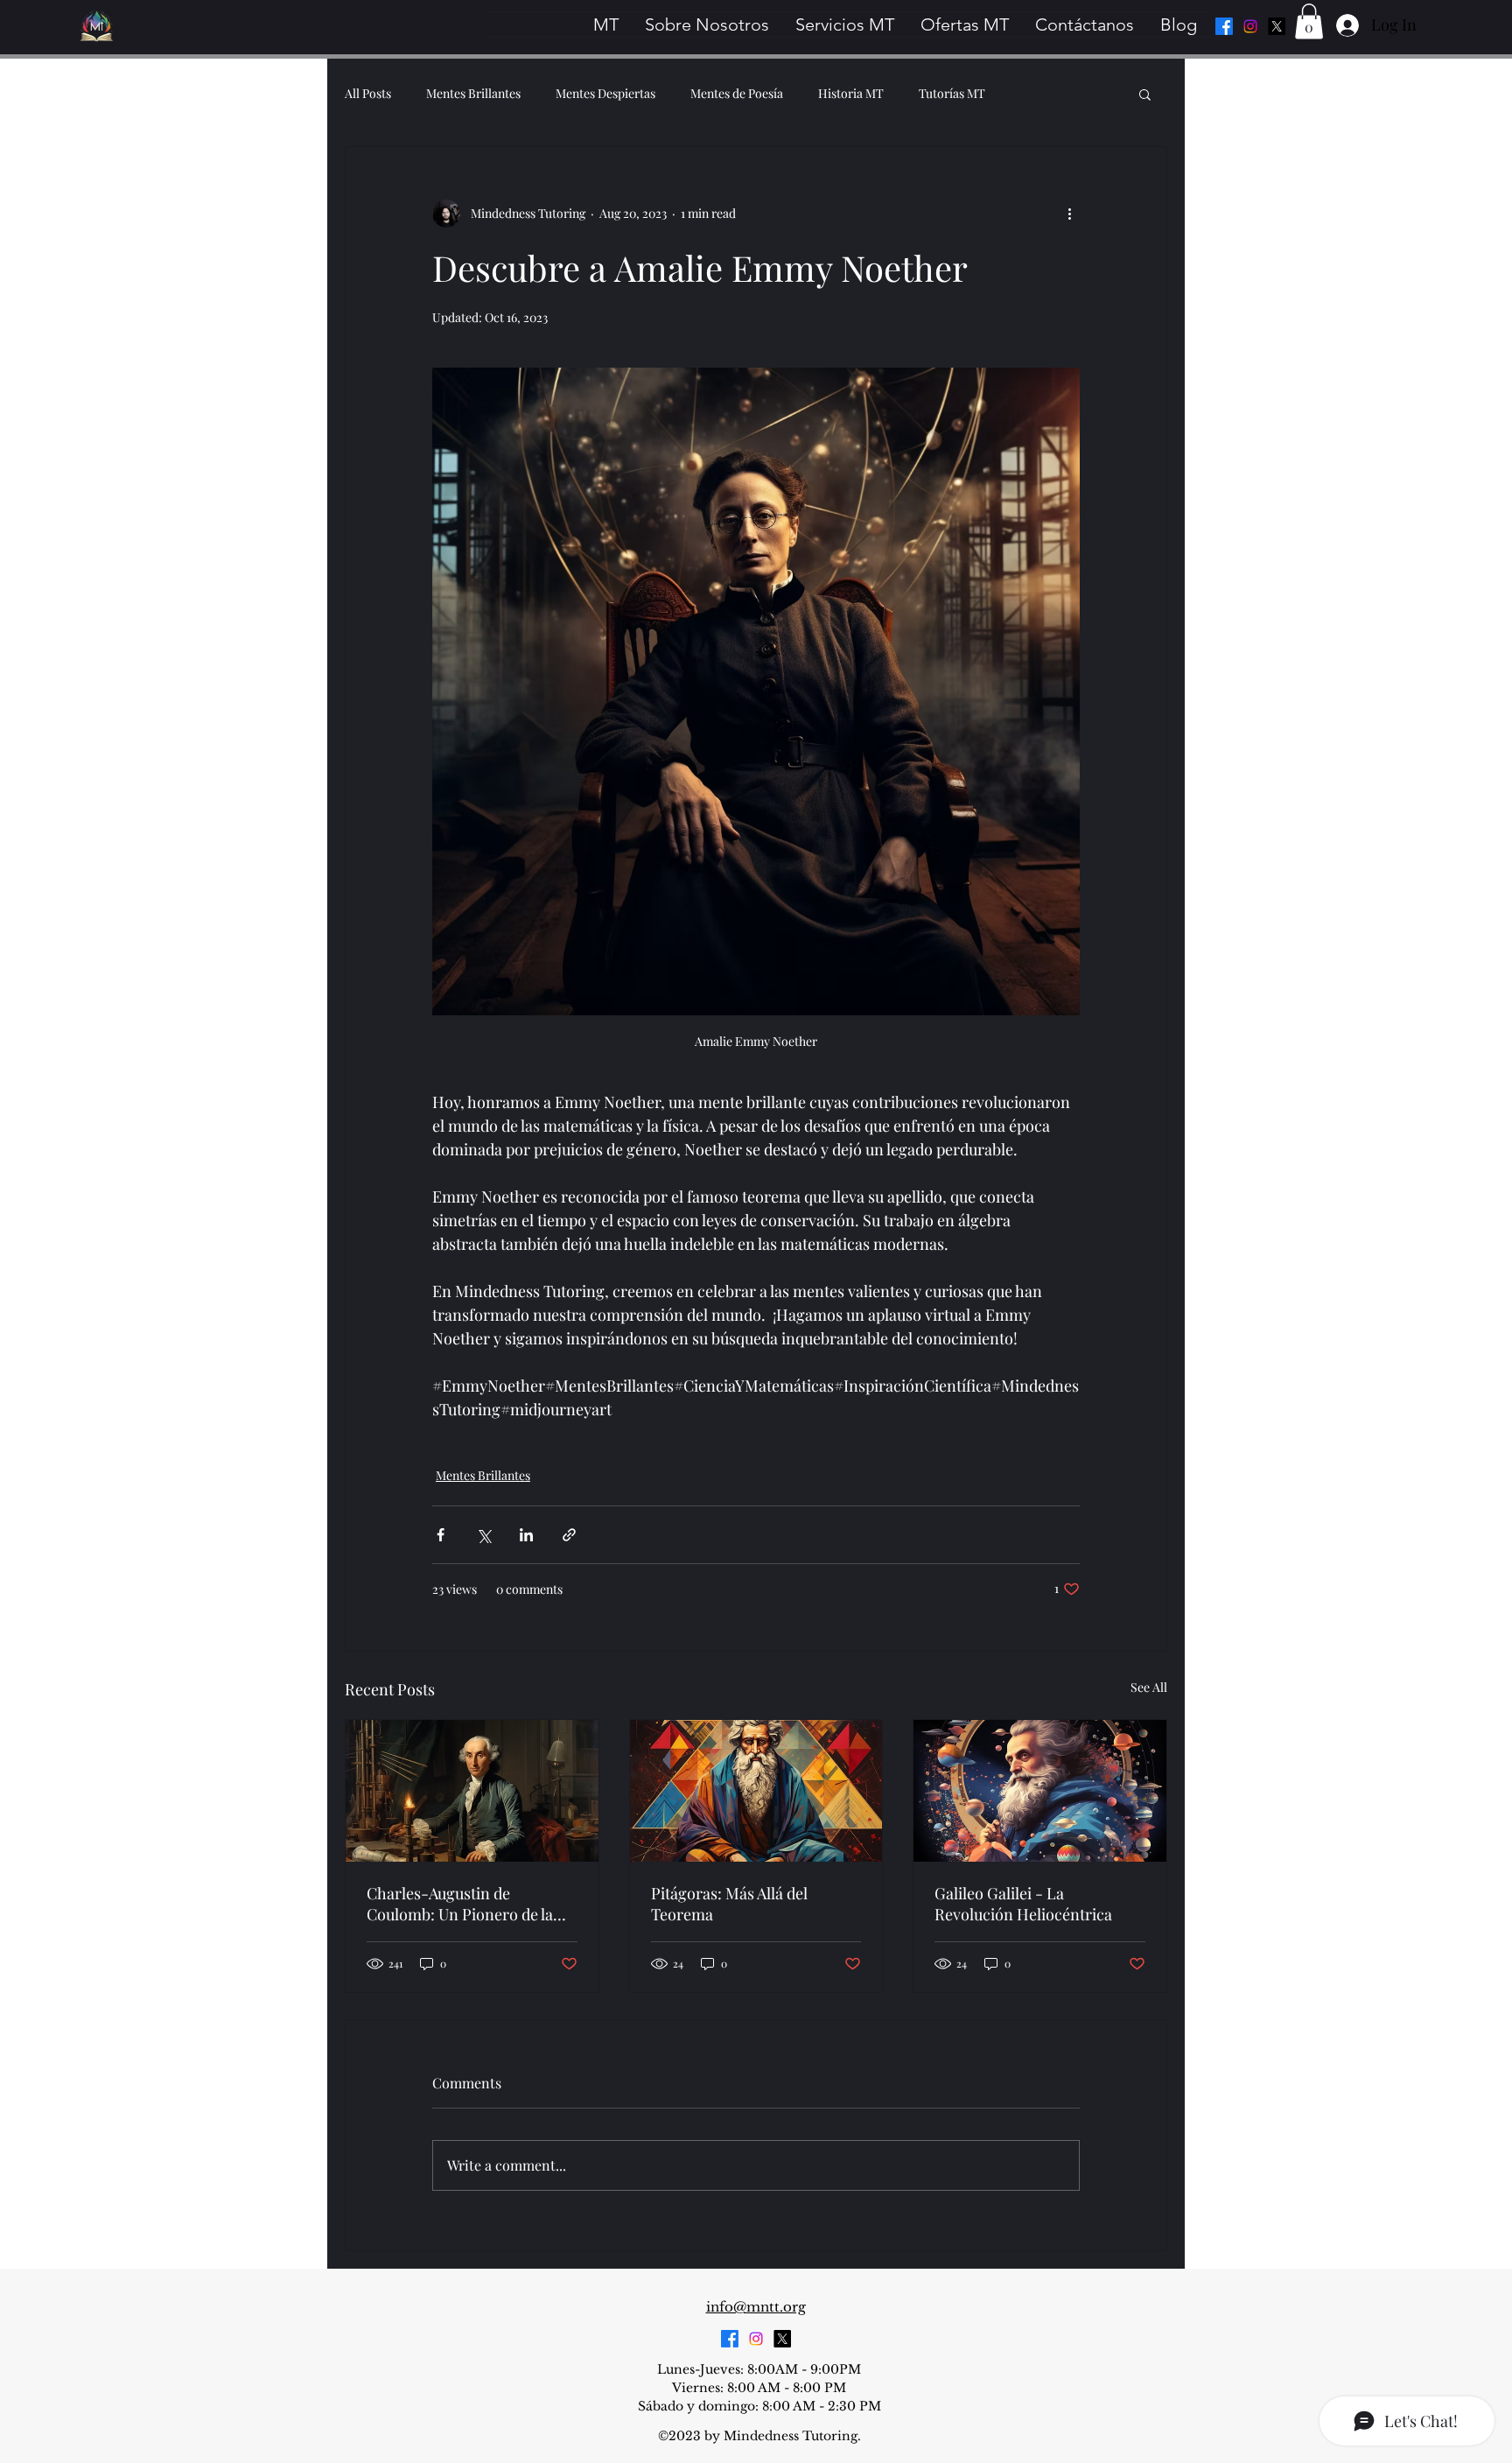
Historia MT (851, 93)
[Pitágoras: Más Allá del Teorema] (756, 1791)
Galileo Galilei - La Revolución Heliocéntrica (1023, 1904)
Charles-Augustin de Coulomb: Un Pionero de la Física (460, 1904)
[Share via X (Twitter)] (483, 1535)
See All (1149, 1687)
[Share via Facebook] (441, 1535)
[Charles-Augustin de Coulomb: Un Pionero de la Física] (472, 1791)
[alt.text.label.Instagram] (1250, 26)
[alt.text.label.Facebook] (1224, 26)
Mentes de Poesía (737, 93)
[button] (1309, 21)
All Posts (368, 93)
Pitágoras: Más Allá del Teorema (729, 1904)
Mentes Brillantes (473, 93)
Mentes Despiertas (605, 93)
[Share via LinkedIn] (526, 1535)
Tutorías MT (952, 93)
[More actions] (1069, 214)
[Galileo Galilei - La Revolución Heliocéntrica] (1040, 1791)
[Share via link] (569, 1535)
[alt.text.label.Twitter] (1277, 26)
